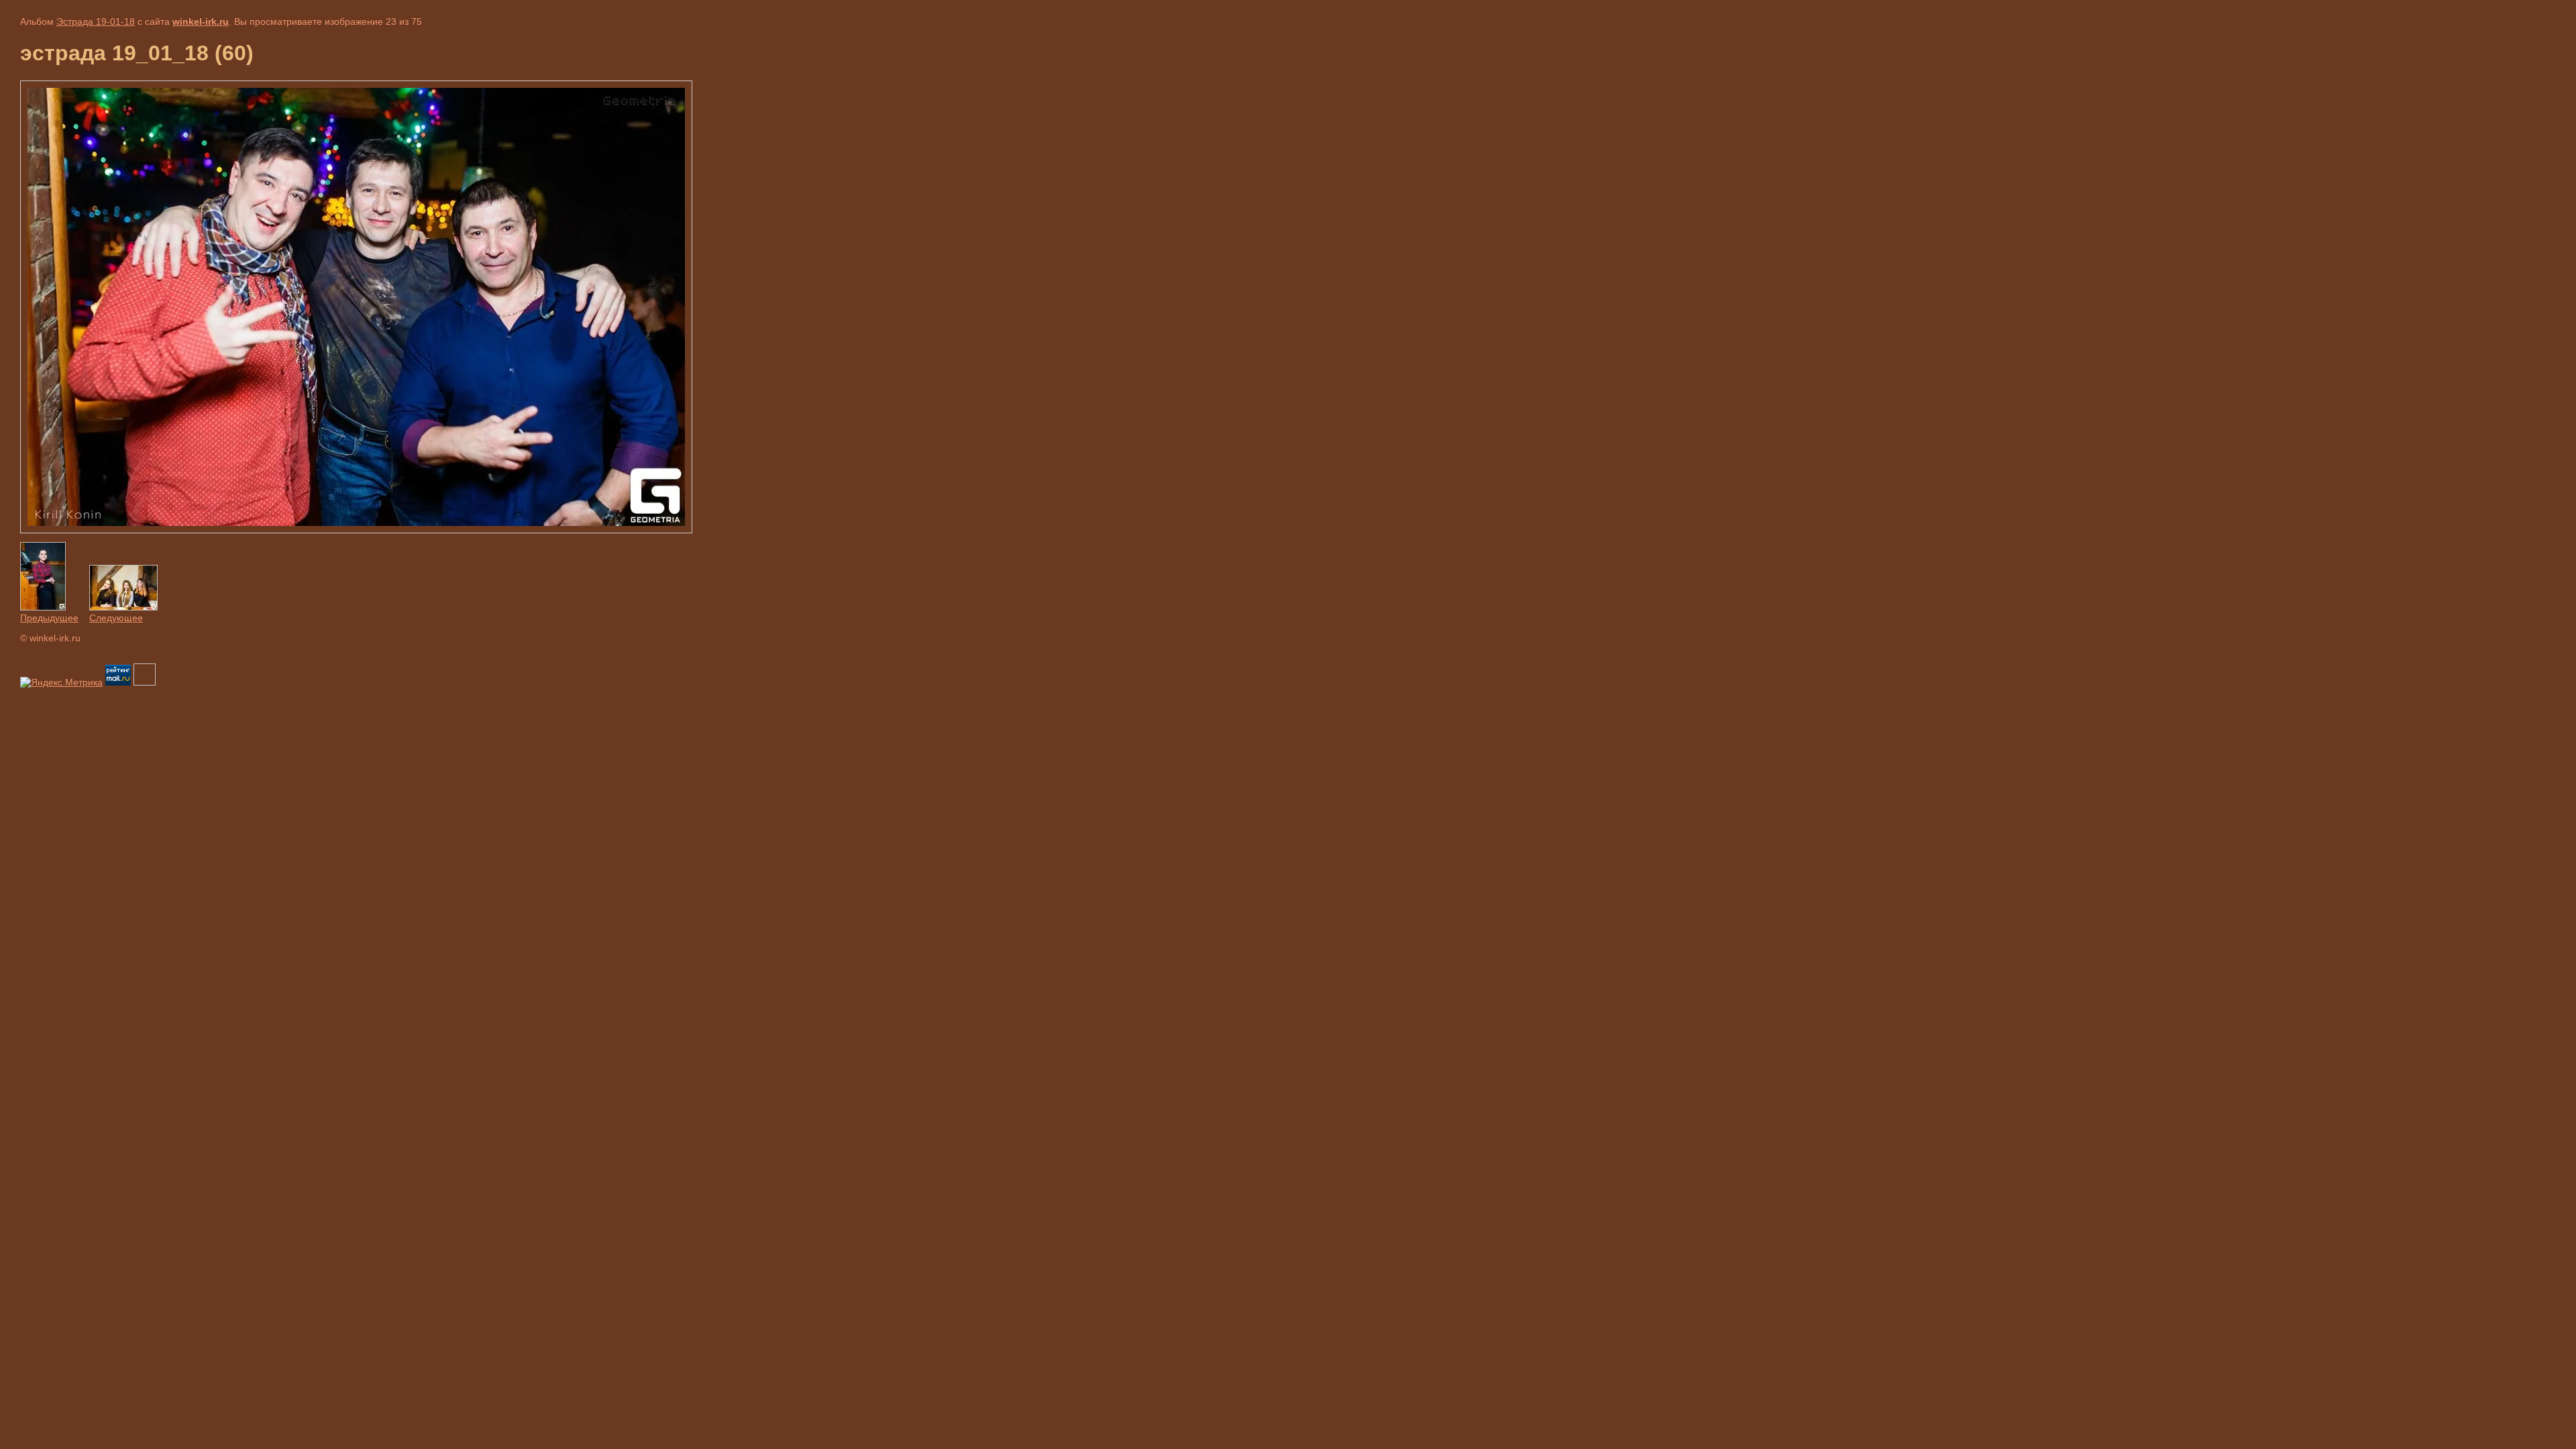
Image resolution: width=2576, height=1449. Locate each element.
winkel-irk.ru (201, 21)
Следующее (116, 618)
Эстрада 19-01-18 (96, 21)
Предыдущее (49, 618)
